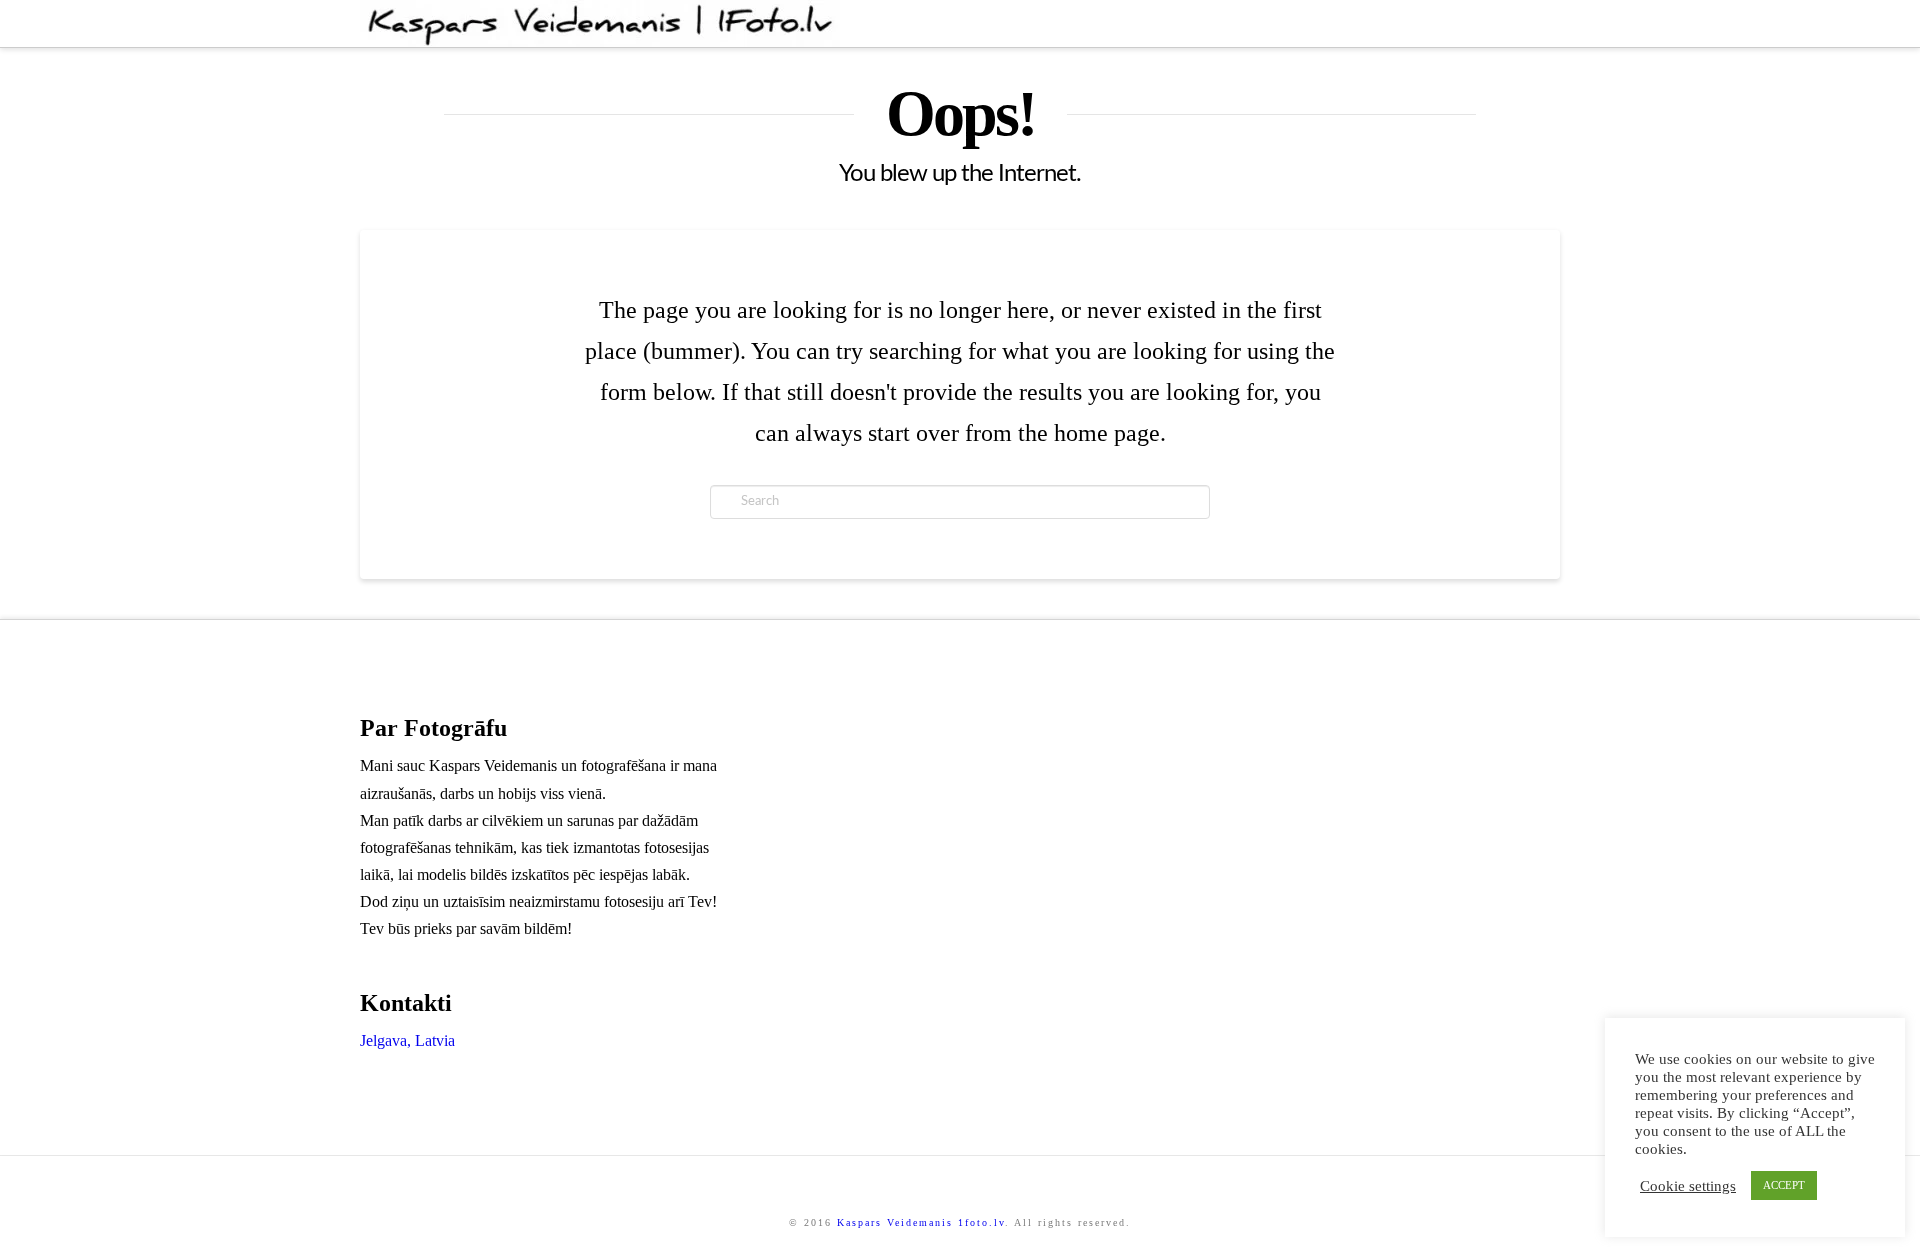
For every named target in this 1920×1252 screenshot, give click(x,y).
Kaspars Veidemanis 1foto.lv (921, 1222)
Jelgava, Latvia (407, 1040)
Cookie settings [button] (1688, 1186)
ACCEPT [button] (1784, 1185)
